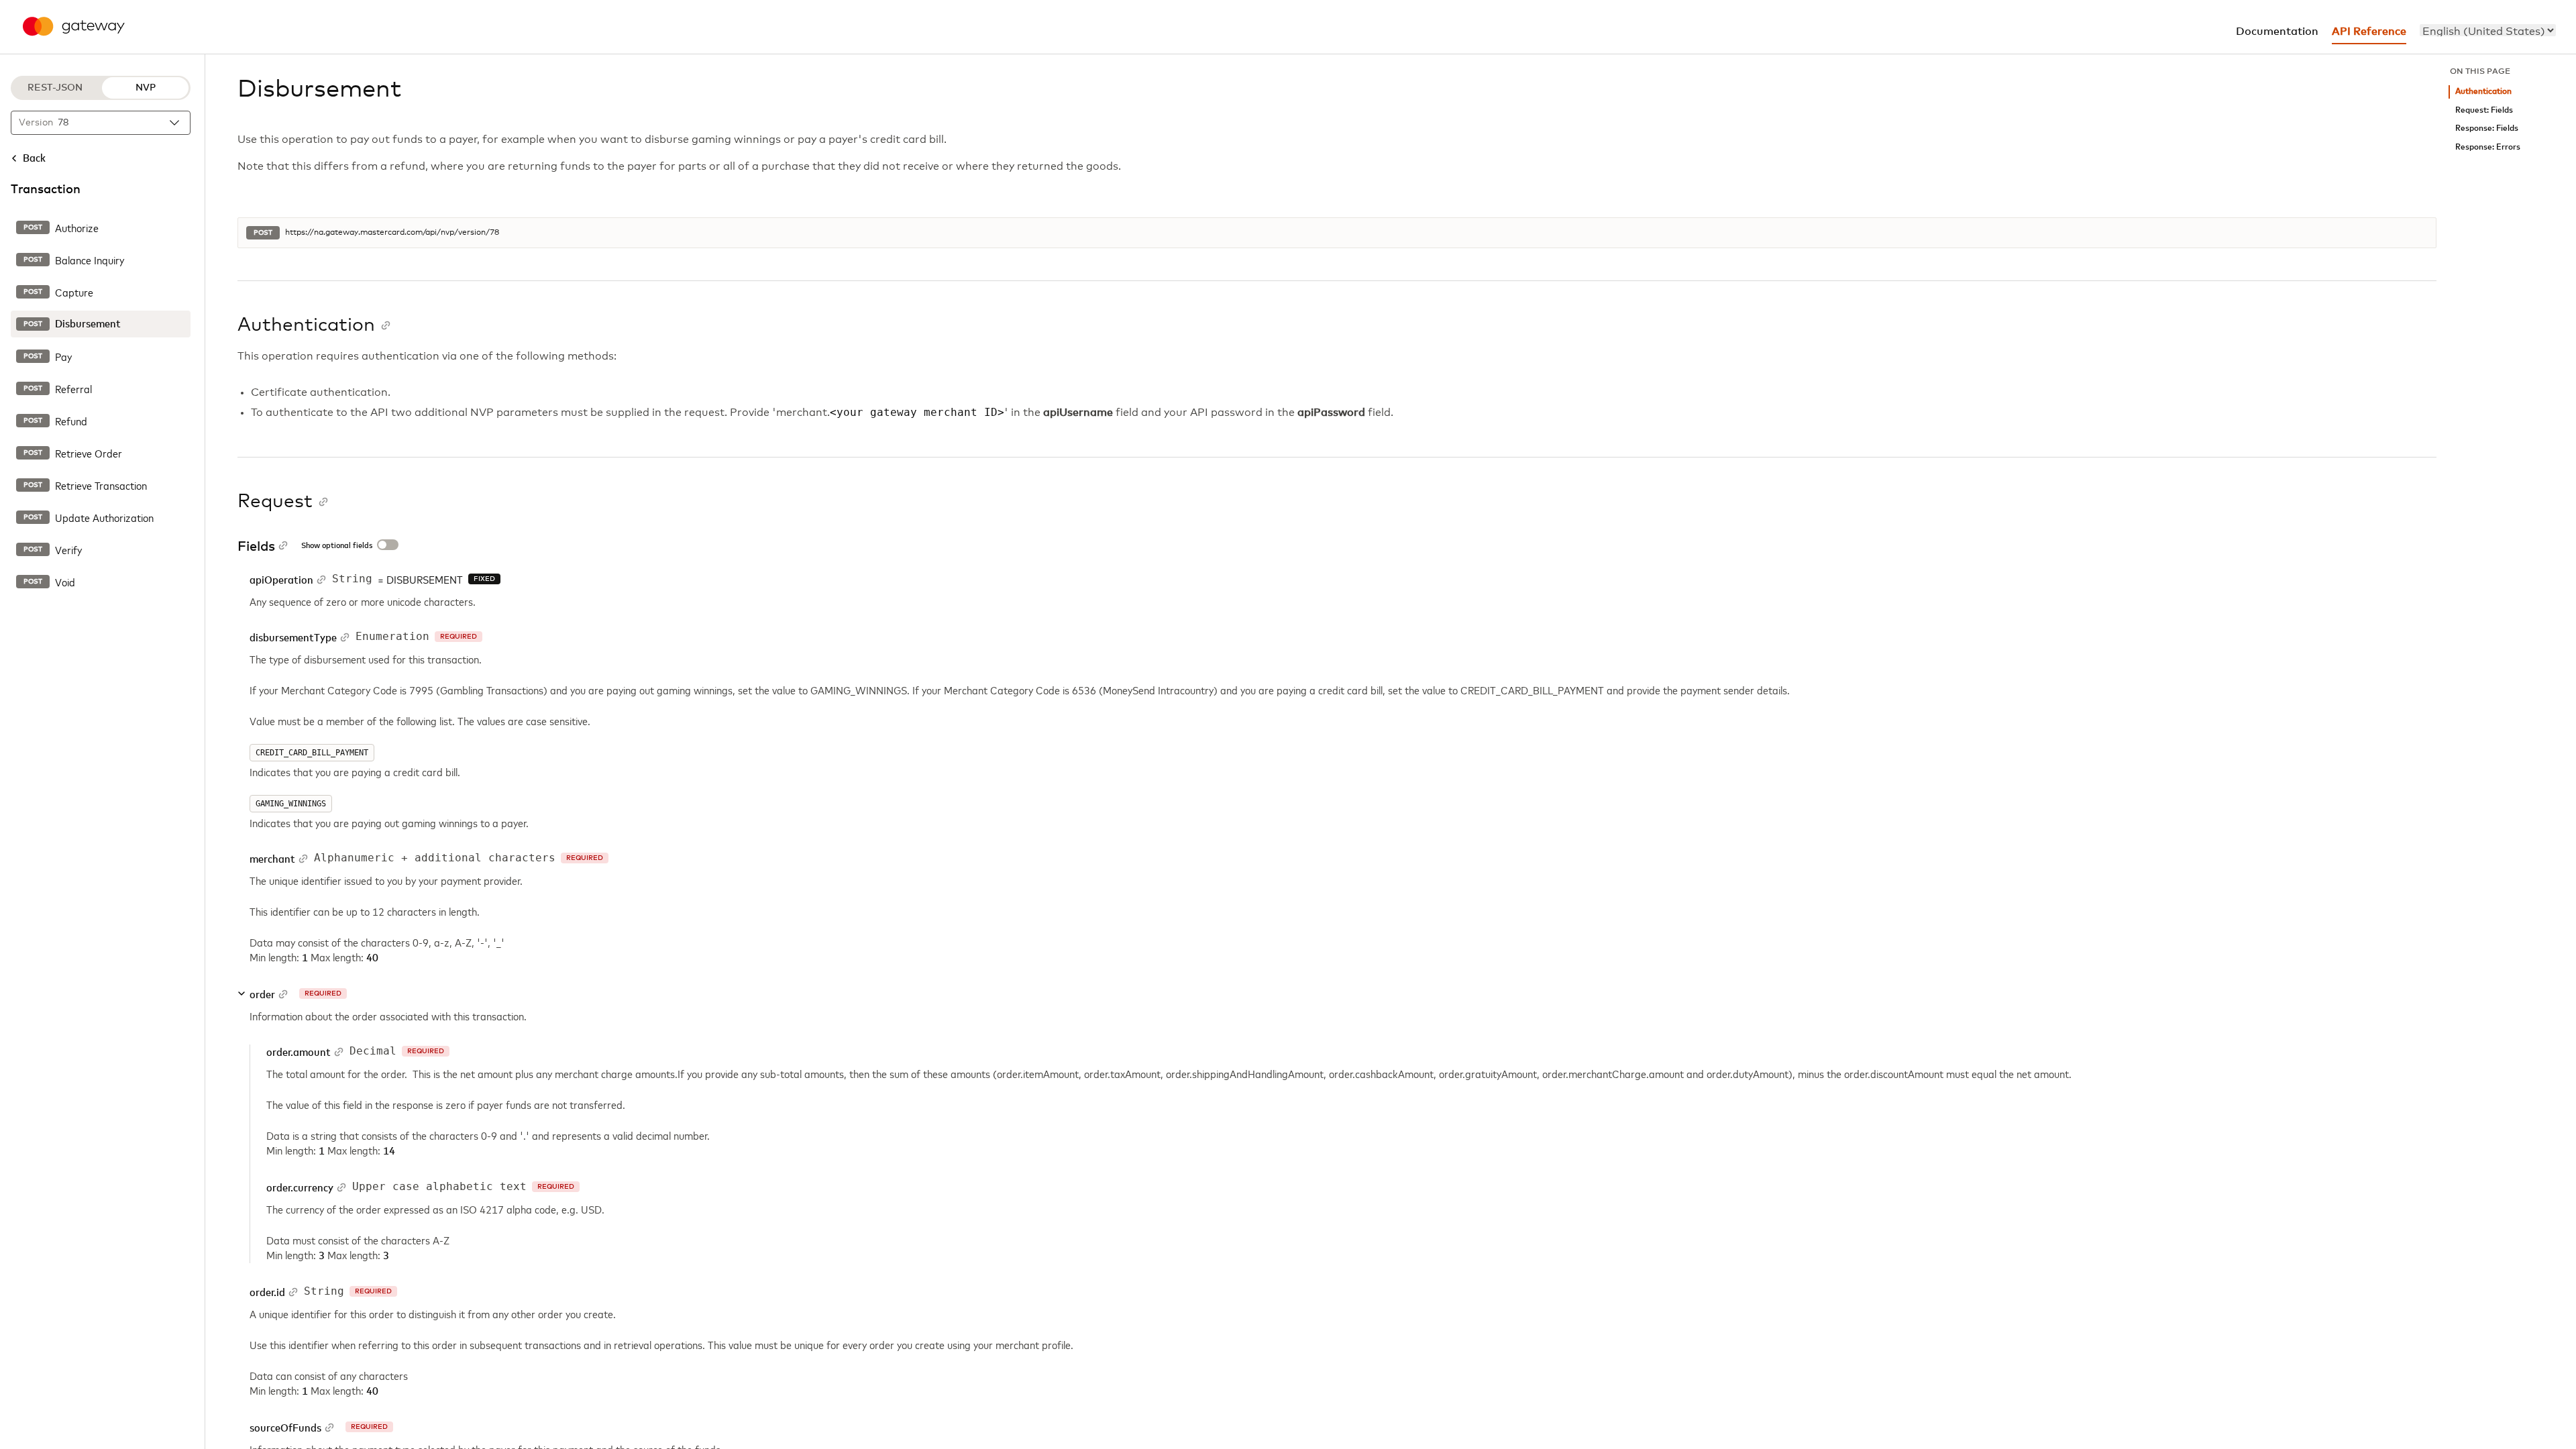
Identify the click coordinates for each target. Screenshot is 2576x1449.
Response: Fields (2487, 128)
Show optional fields (337, 546)
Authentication (2483, 92)
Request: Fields (2484, 110)
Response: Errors (2488, 147)
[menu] (2488, 30)
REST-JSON (55, 88)
